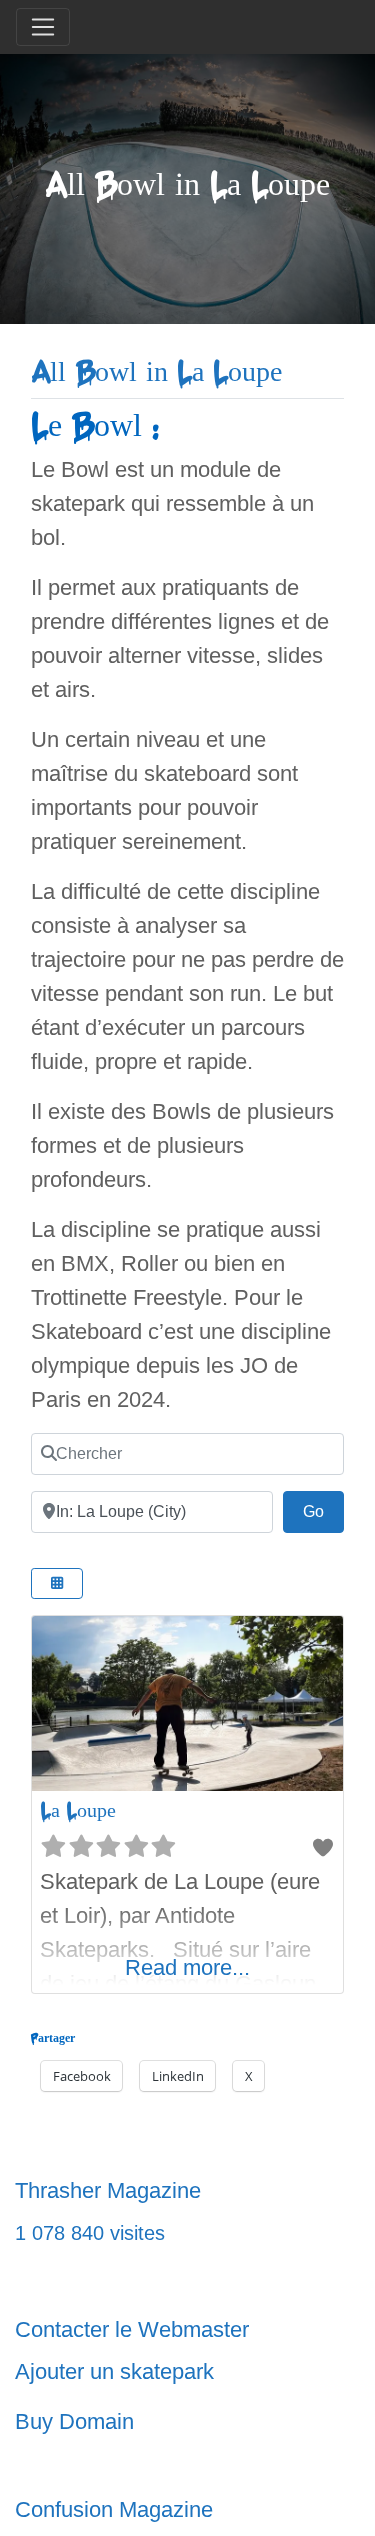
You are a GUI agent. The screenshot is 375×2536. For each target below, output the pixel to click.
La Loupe (78, 1810)
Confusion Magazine (114, 2509)
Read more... (187, 1967)
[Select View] (57, 1583)
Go (323, 1511)
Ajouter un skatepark (114, 2371)
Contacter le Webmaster (132, 2329)
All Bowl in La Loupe (156, 372)
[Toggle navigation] (43, 27)
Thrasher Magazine (108, 2190)
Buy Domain (74, 2421)
